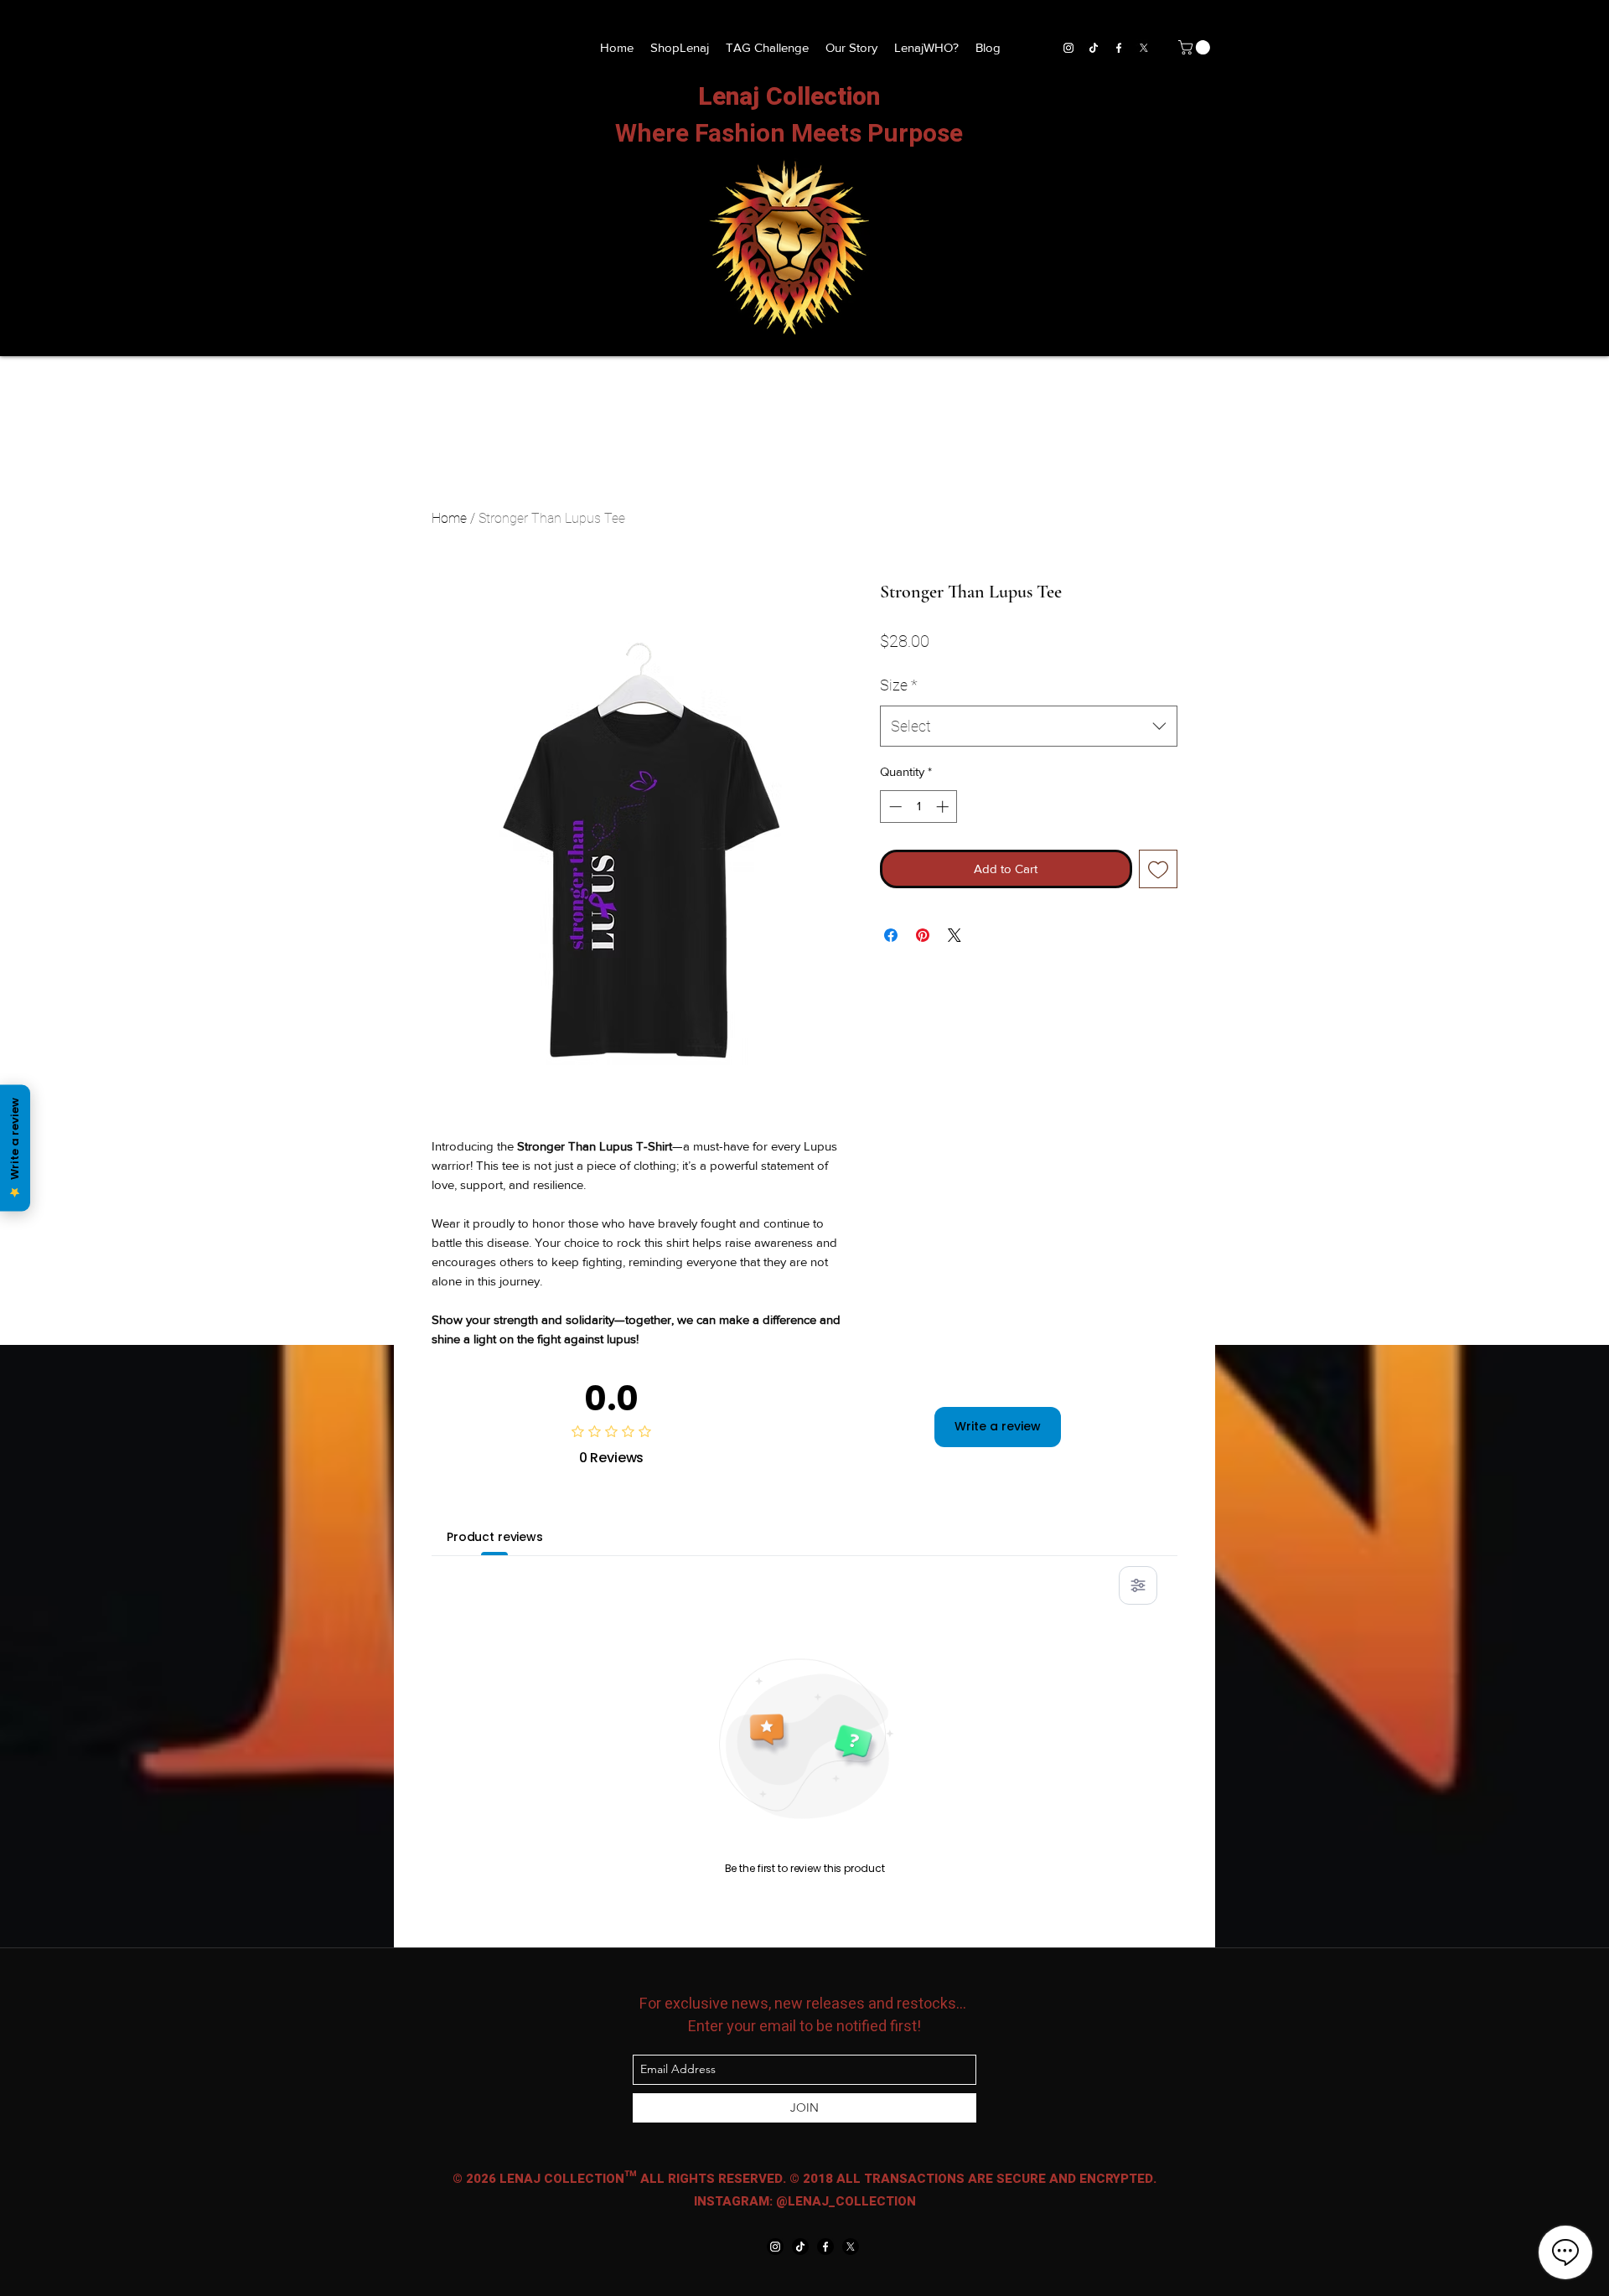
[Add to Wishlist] (1159, 869)
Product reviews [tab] (495, 1537)
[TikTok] (1094, 48)
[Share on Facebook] (891, 935)
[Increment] (944, 807)
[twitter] (1144, 48)
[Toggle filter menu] (1138, 1585)
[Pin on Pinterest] (923, 935)
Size (899, 685)
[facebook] (1119, 48)
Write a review (998, 1426)
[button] (1196, 47)
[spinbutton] (919, 807)
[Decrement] (894, 807)
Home (449, 518)
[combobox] (1029, 727)
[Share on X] (955, 935)
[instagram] (1068, 48)
